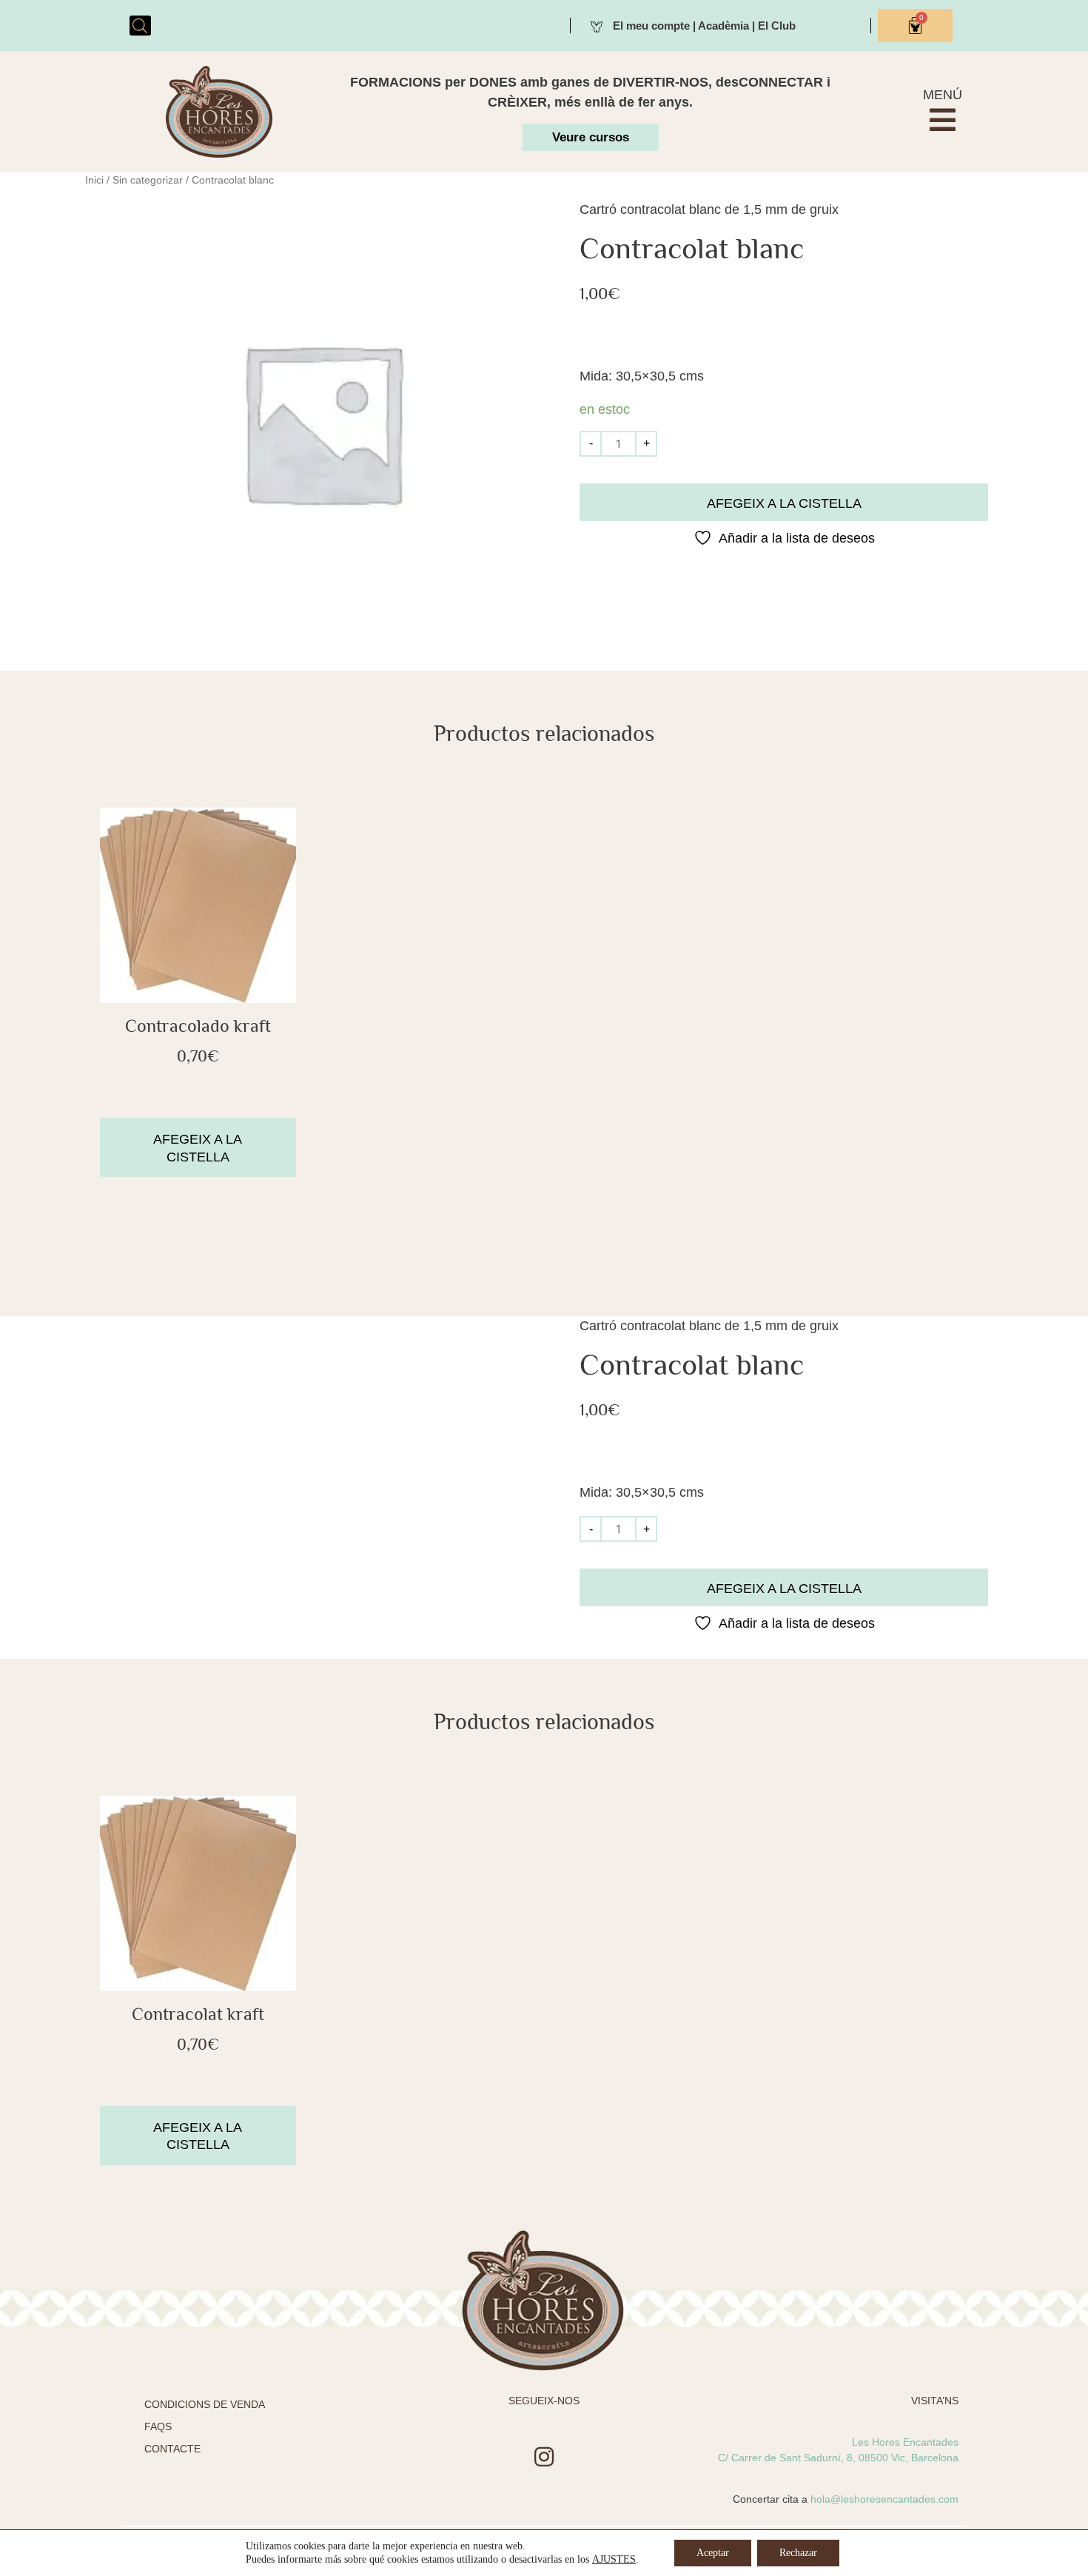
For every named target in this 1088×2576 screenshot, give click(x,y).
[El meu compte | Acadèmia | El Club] (597, 25)
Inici (94, 180)
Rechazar (798, 2553)
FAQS (158, 2426)
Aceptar (713, 2553)
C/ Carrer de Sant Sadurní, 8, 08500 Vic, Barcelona (838, 2458)
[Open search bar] (140, 26)
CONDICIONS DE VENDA (205, 2404)
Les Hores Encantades (905, 2442)
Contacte (172, 2449)
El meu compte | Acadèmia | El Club (704, 26)
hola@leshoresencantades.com (884, 2499)
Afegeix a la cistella (784, 503)
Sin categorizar (148, 180)
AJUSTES (614, 2559)
